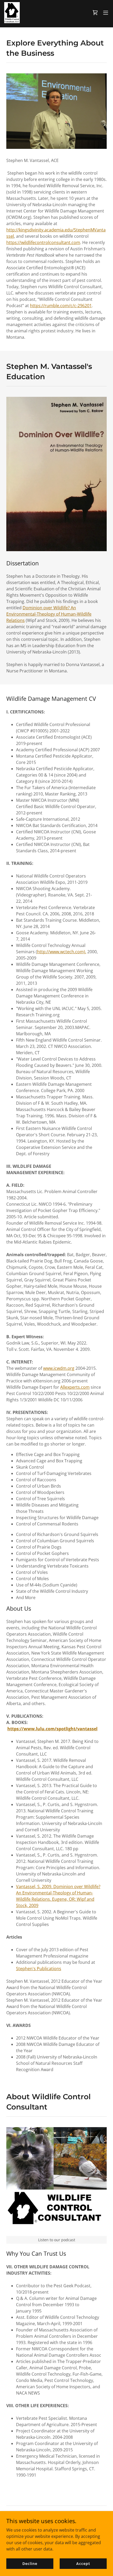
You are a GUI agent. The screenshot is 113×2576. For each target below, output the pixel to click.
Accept (83, 2564)
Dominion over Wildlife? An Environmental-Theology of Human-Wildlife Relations (49, 614)
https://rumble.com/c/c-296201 (61, 306)
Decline (30, 2564)
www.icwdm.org (59, 1368)
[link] (12, 13)
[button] (95, 13)
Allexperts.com (75, 1387)
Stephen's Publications (39, 1969)
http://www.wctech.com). (62, 952)
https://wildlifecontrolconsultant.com (43, 242)
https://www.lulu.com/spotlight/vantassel (52, 1729)
